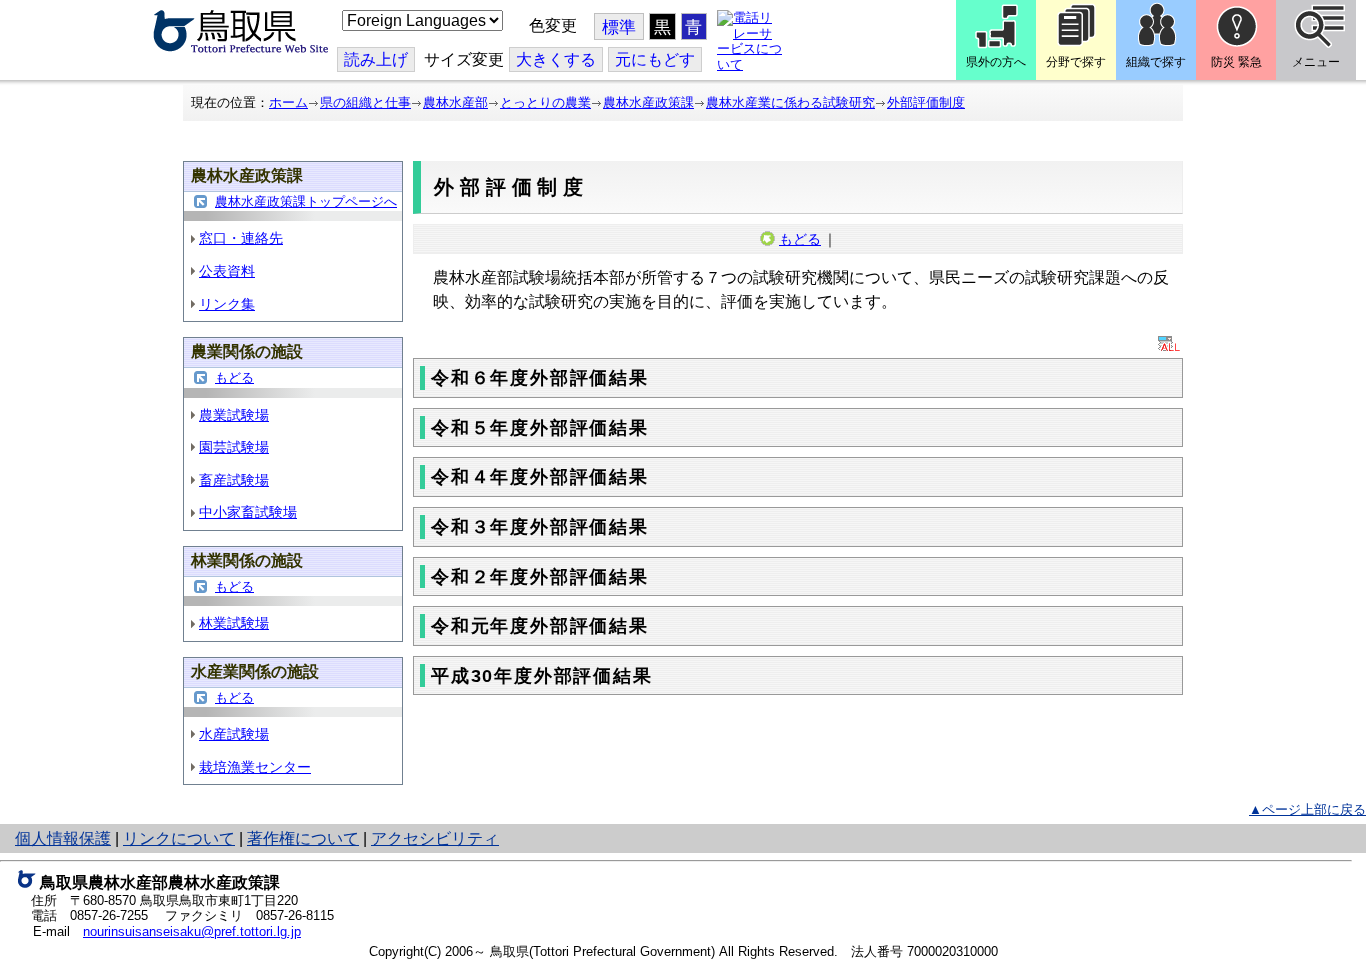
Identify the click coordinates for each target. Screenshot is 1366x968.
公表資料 (227, 271)
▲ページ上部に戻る (1307, 809)
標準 (619, 27)
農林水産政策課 (648, 102)
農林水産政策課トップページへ (306, 201)
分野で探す (1076, 62)
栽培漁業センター (255, 767)
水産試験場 (234, 734)
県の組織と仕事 (365, 102)
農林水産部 (455, 102)
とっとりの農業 (545, 102)
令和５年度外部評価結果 (540, 428)
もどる (234, 377)
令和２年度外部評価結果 (540, 577)
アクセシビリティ (435, 838)
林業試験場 (234, 623)
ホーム (288, 102)
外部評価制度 (926, 102)
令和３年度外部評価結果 (540, 527)
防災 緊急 (1236, 62)
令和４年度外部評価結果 (540, 477)
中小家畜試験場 (248, 512)
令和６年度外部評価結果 (540, 378)
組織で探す (1156, 62)
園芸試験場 (234, 447)
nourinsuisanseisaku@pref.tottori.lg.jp (192, 931)
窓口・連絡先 (241, 238)
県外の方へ (996, 62)
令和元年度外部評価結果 (540, 626)
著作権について (303, 838)
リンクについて (179, 838)
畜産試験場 (234, 480)
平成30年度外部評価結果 (542, 676)
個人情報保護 (63, 838)
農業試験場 (234, 415)
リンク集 (227, 304)
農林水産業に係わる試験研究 (790, 102)
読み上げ (376, 59)
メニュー (1316, 62)
